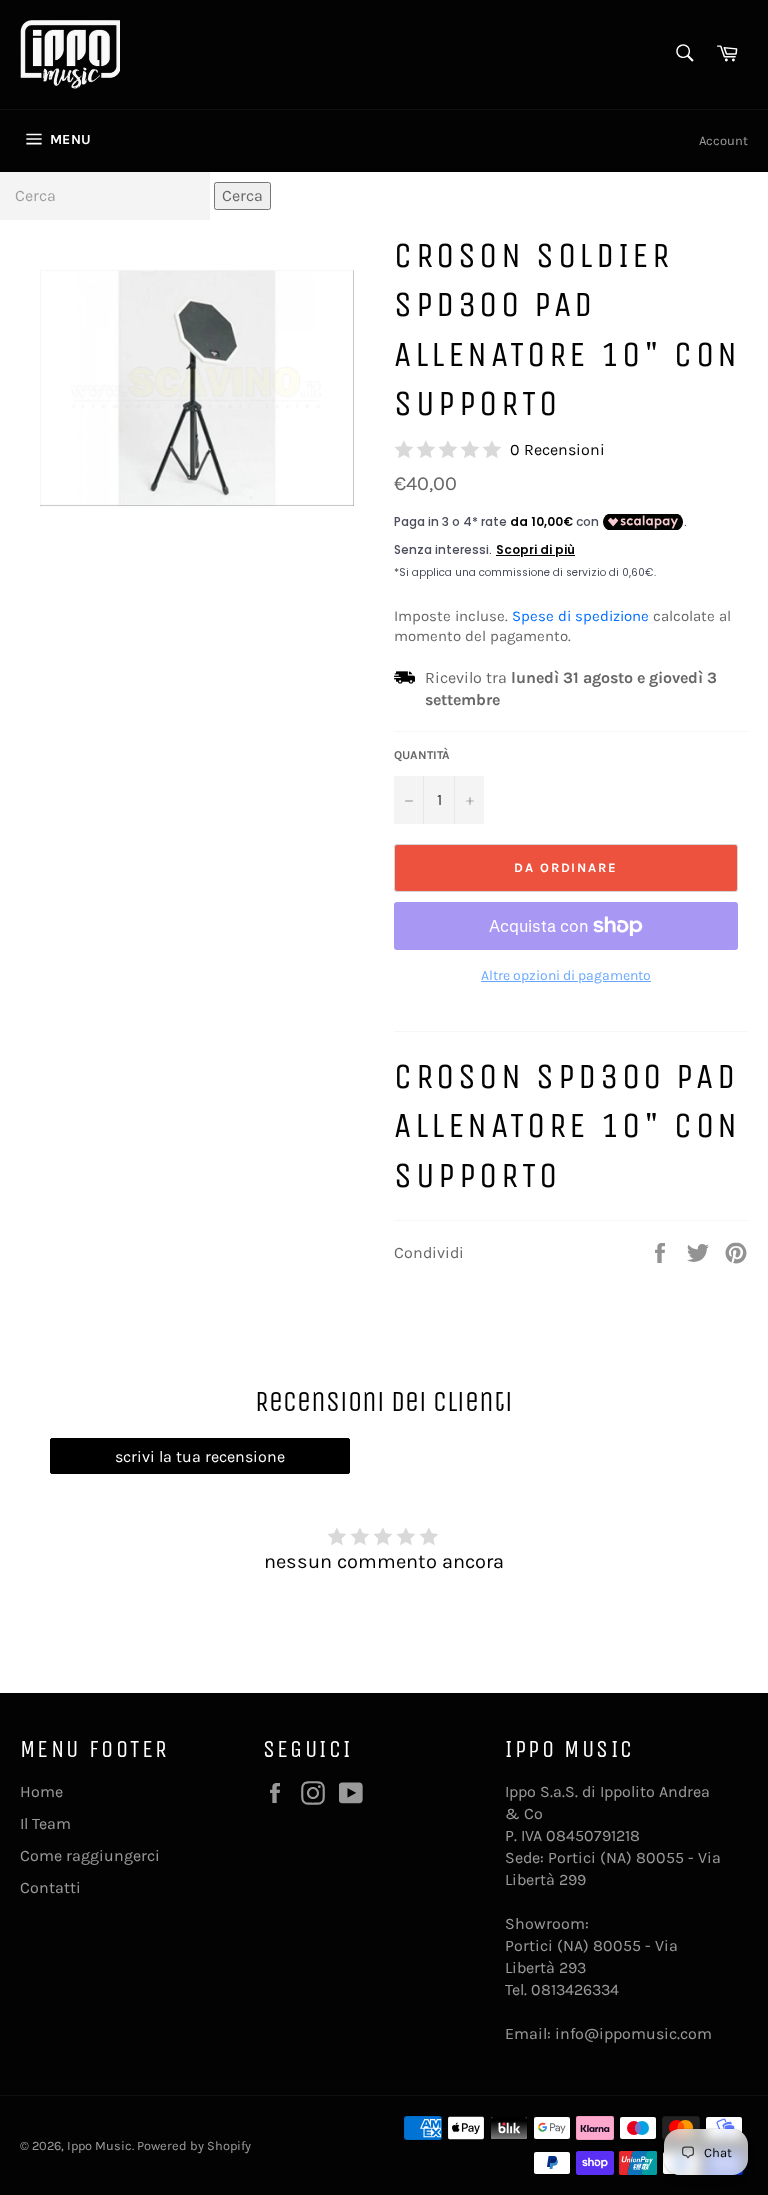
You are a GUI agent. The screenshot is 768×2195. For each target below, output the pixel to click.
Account (723, 140)
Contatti (50, 1887)
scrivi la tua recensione (200, 1456)
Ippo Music (99, 2145)
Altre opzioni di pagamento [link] (566, 975)
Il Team (45, 1823)
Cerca (242, 195)
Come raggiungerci (90, 1855)
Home (41, 1791)
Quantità (422, 755)
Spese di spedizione (580, 616)
